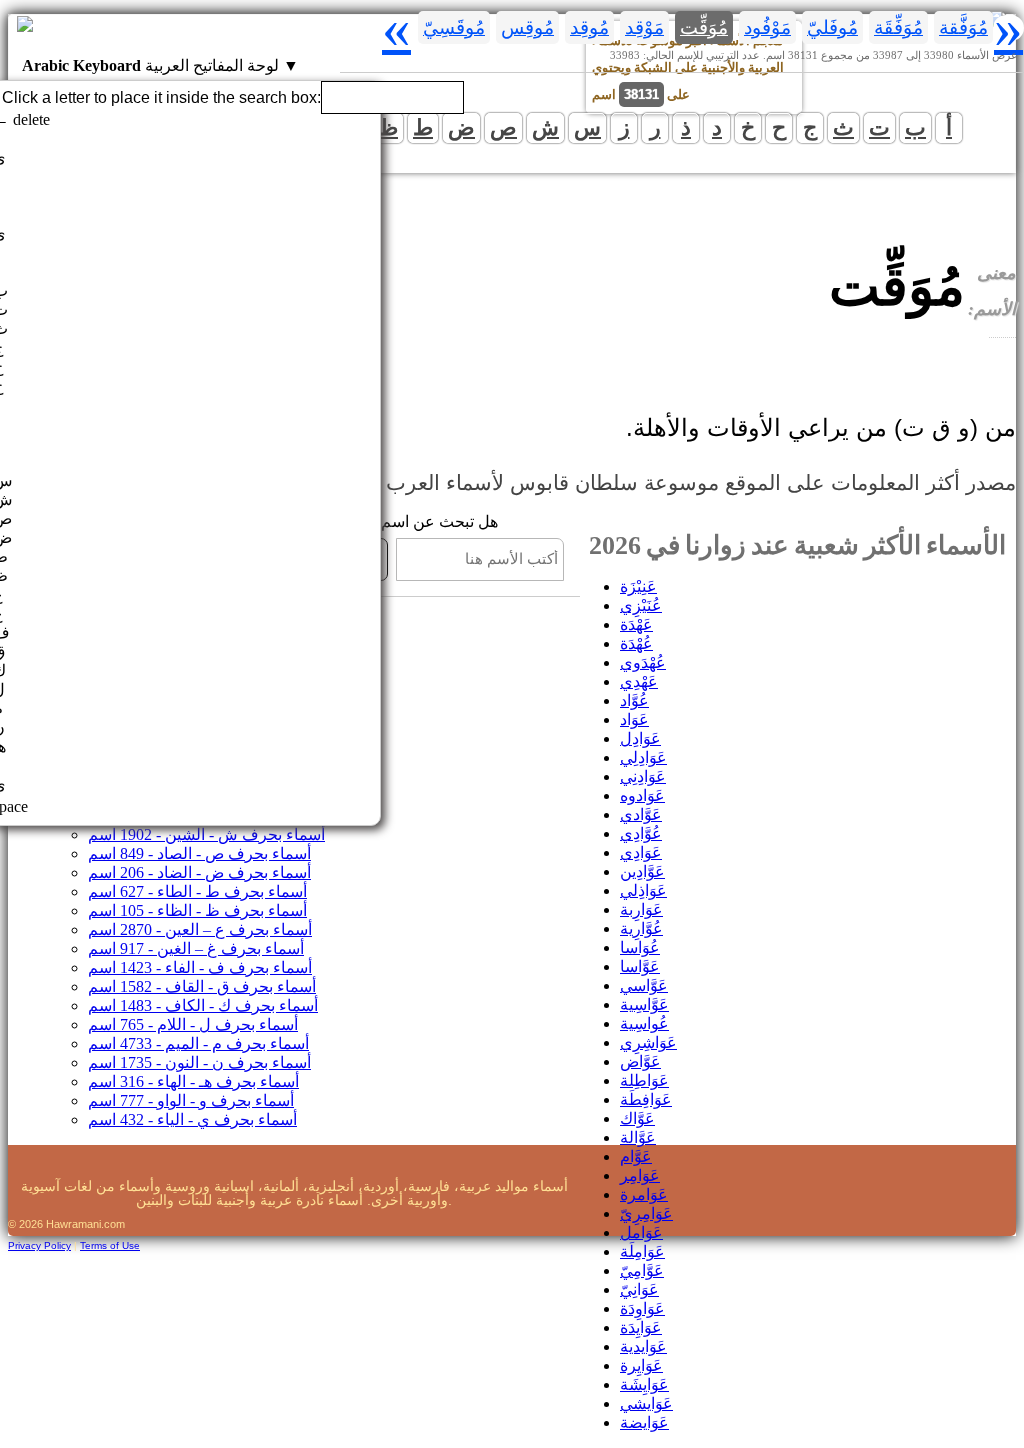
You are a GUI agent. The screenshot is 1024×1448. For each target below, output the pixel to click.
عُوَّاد (634, 700)
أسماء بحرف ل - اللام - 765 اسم (193, 1024)
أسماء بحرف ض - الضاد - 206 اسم (199, 872)
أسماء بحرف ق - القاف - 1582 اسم (202, 986)
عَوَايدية (643, 1346)
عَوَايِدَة (641, 1327)
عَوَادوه (642, 795)
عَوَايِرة (641, 1365)
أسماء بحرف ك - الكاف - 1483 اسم (203, 1005)
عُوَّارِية (641, 928)
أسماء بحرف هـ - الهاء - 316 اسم (193, 1081)
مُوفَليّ (832, 27)
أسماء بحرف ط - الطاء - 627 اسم (197, 891)
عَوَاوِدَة (642, 1308)
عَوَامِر (640, 1175)
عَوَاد (634, 719)
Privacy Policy (39, 1245)
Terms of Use (110, 1245)
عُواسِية (644, 1023)
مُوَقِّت (704, 27)
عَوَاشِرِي (648, 1042)
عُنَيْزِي (641, 605)
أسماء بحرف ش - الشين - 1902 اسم (206, 834)
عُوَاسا (640, 947)
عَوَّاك (637, 1118)
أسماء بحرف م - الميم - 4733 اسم (198, 1043)
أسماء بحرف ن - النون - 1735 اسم (199, 1062)
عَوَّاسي (644, 985)
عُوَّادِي (641, 833)
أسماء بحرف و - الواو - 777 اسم (191, 1100)
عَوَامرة (644, 1194)
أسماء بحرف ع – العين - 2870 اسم (200, 929)
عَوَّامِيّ (642, 1270)
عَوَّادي (641, 814)
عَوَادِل (640, 738)
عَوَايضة (644, 1422)
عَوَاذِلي (643, 890)
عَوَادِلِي (643, 757)
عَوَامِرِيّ (646, 1213)
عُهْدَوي (643, 662)
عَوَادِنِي (643, 776)
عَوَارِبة (641, 909)
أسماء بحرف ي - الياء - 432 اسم (192, 1119)
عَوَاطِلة (644, 1080)
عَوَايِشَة (644, 1384)
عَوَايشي (646, 1403)
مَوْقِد (644, 27)
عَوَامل (641, 1232)
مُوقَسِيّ (454, 27)
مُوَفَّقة (963, 27)
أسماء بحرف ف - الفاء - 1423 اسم (200, 967)
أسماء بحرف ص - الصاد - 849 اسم (199, 853)
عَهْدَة (636, 624)
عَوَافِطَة (646, 1099)
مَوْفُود (767, 27)
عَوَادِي (641, 852)
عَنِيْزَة (638, 586)
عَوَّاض (640, 1061)
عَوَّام (636, 1156)
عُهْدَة (636, 643)
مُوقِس (527, 27)
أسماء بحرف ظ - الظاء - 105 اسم (197, 910)
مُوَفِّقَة (898, 27)
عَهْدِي (639, 681)
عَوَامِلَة (642, 1251)
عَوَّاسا (640, 966)
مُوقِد (589, 27)
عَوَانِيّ (639, 1289)
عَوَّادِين (642, 871)
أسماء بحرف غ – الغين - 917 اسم (196, 948)
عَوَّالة (638, 1137)
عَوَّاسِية (644, 1004)
